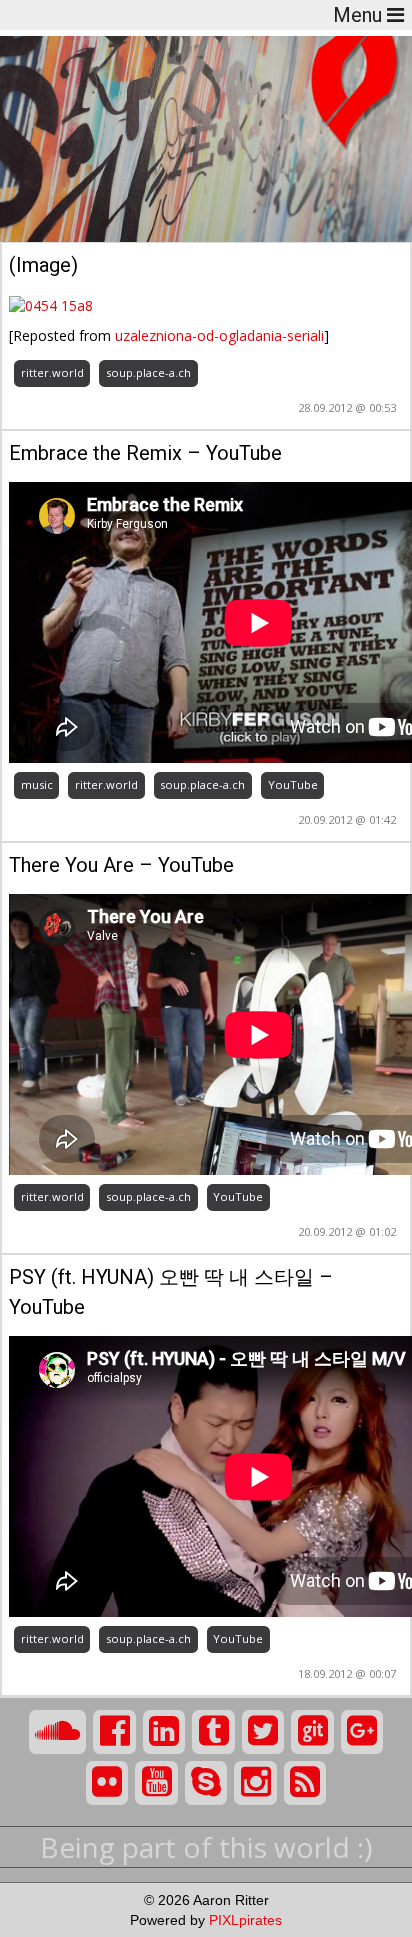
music (37, 784)
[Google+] (362, 1732)
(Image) (43, 265)
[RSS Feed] (305, 1783)
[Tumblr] (213, 1732)
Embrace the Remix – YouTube (145, 453)
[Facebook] (114, 1732)
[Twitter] (263, 1732)
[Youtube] (156, 1783)
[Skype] (206, 1783)
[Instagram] (255, 1783)
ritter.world (52, 372)
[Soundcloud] (58, 1732)
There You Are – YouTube (121, 865)
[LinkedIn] (164, 1732)
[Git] (312, 1732)
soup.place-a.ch (148, 372)
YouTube (293, 784)
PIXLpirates (245, 1920)
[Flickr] (107, 1783)
